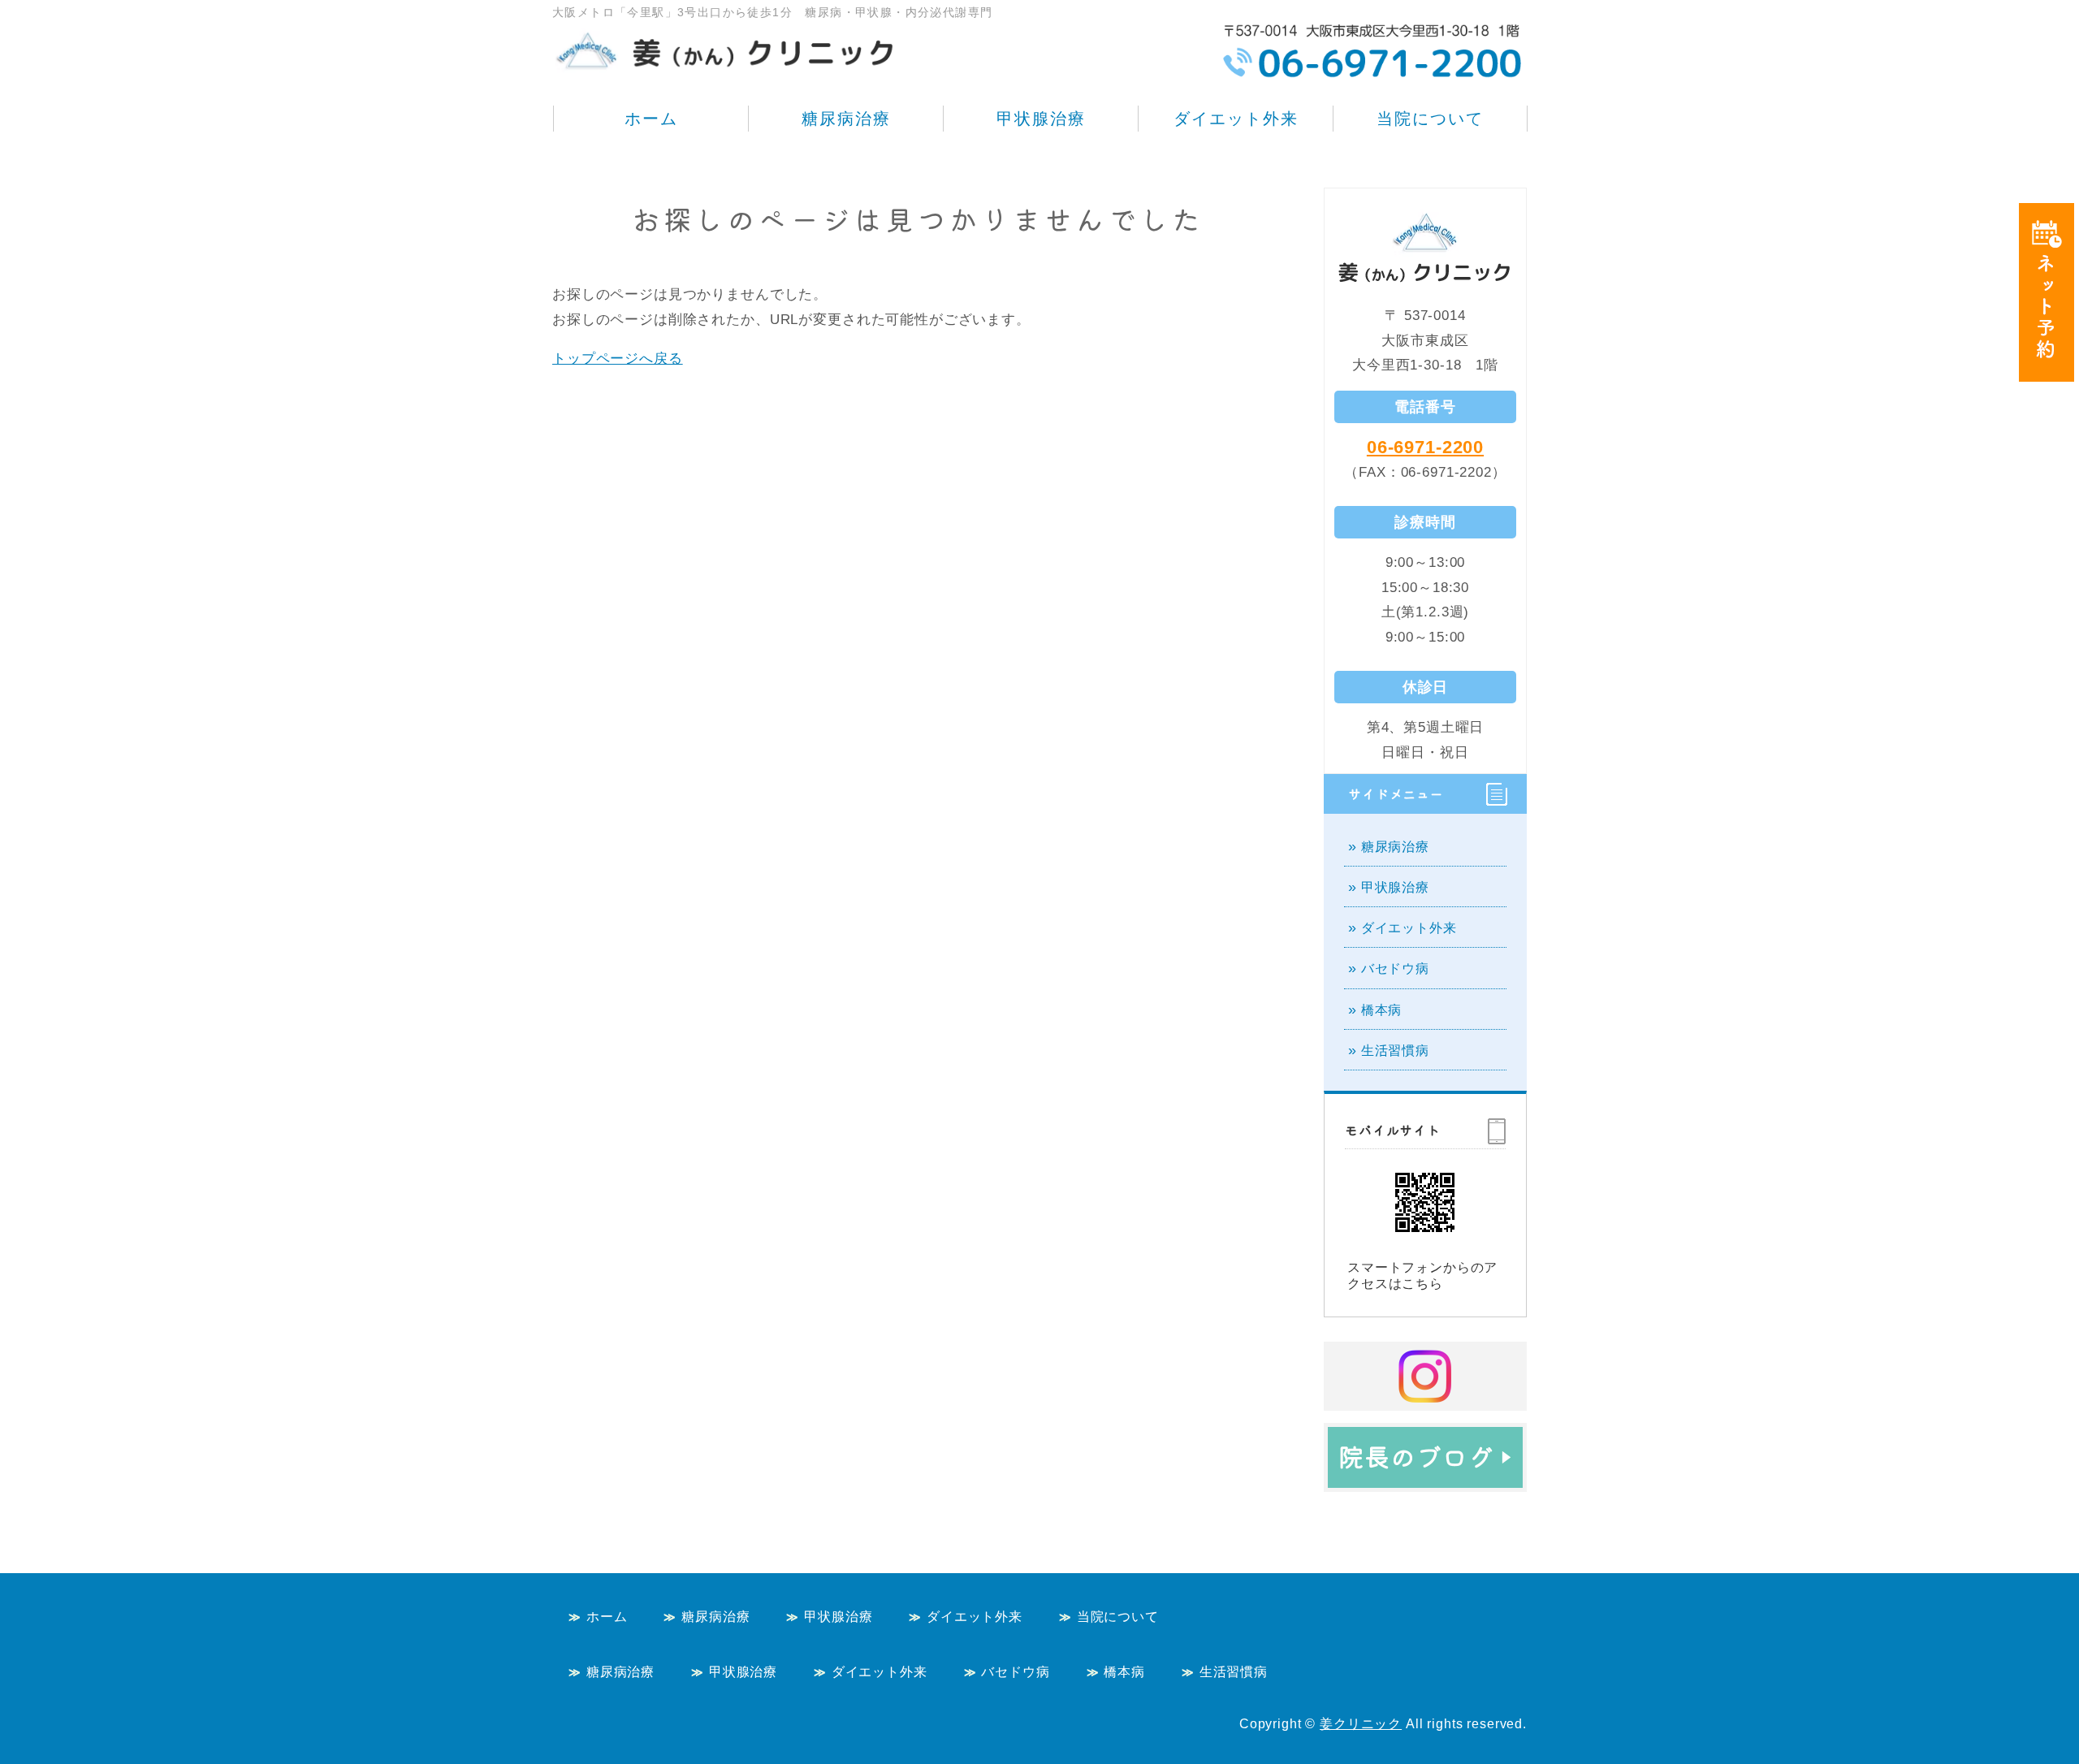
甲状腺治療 (1041, 119)
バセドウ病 (1395, 968)
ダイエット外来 (1236, 119)
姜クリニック (1361, 1724)
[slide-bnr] (1425, 1474)
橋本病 (1382, 1010)
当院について (1430, 119)
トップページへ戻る (618, 359)
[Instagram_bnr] (1425, 1393)
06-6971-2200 (1425, 447)
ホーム (651, 119)
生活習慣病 (1395, 1051)
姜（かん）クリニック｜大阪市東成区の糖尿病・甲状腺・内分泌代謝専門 (727, 41)
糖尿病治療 (846, 119)
